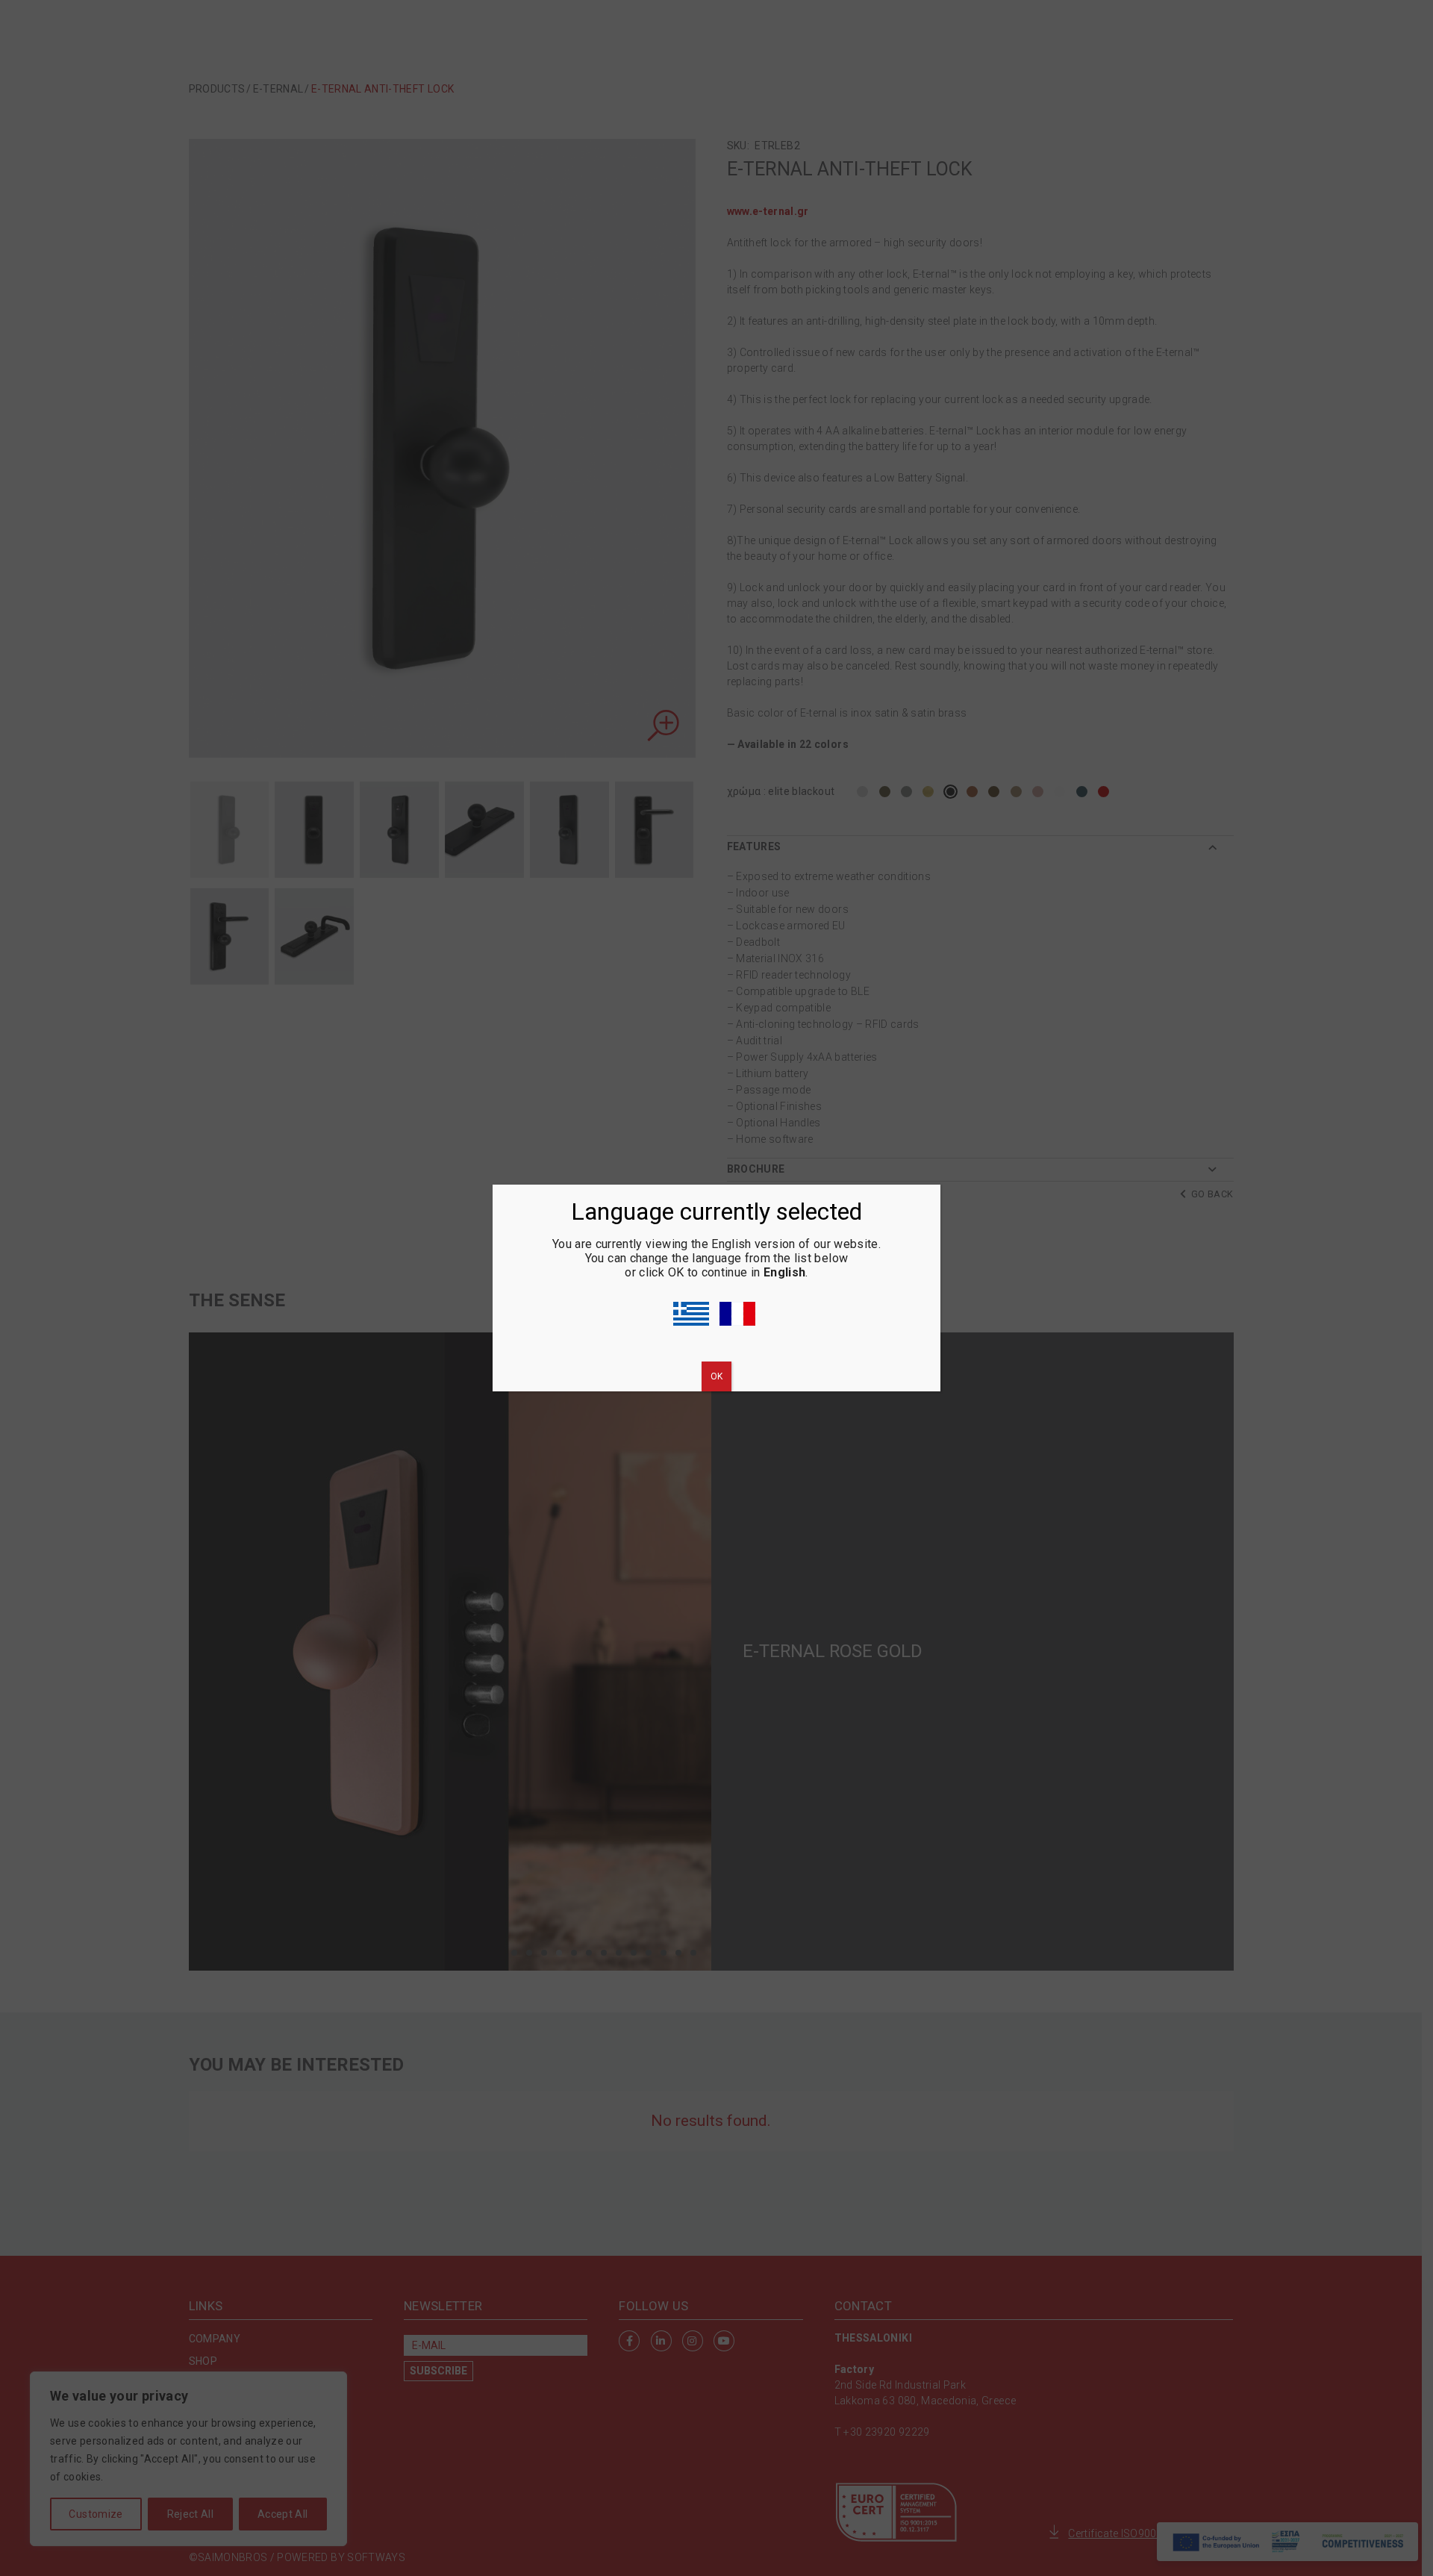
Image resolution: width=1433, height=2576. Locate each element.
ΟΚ (716, 1376)
